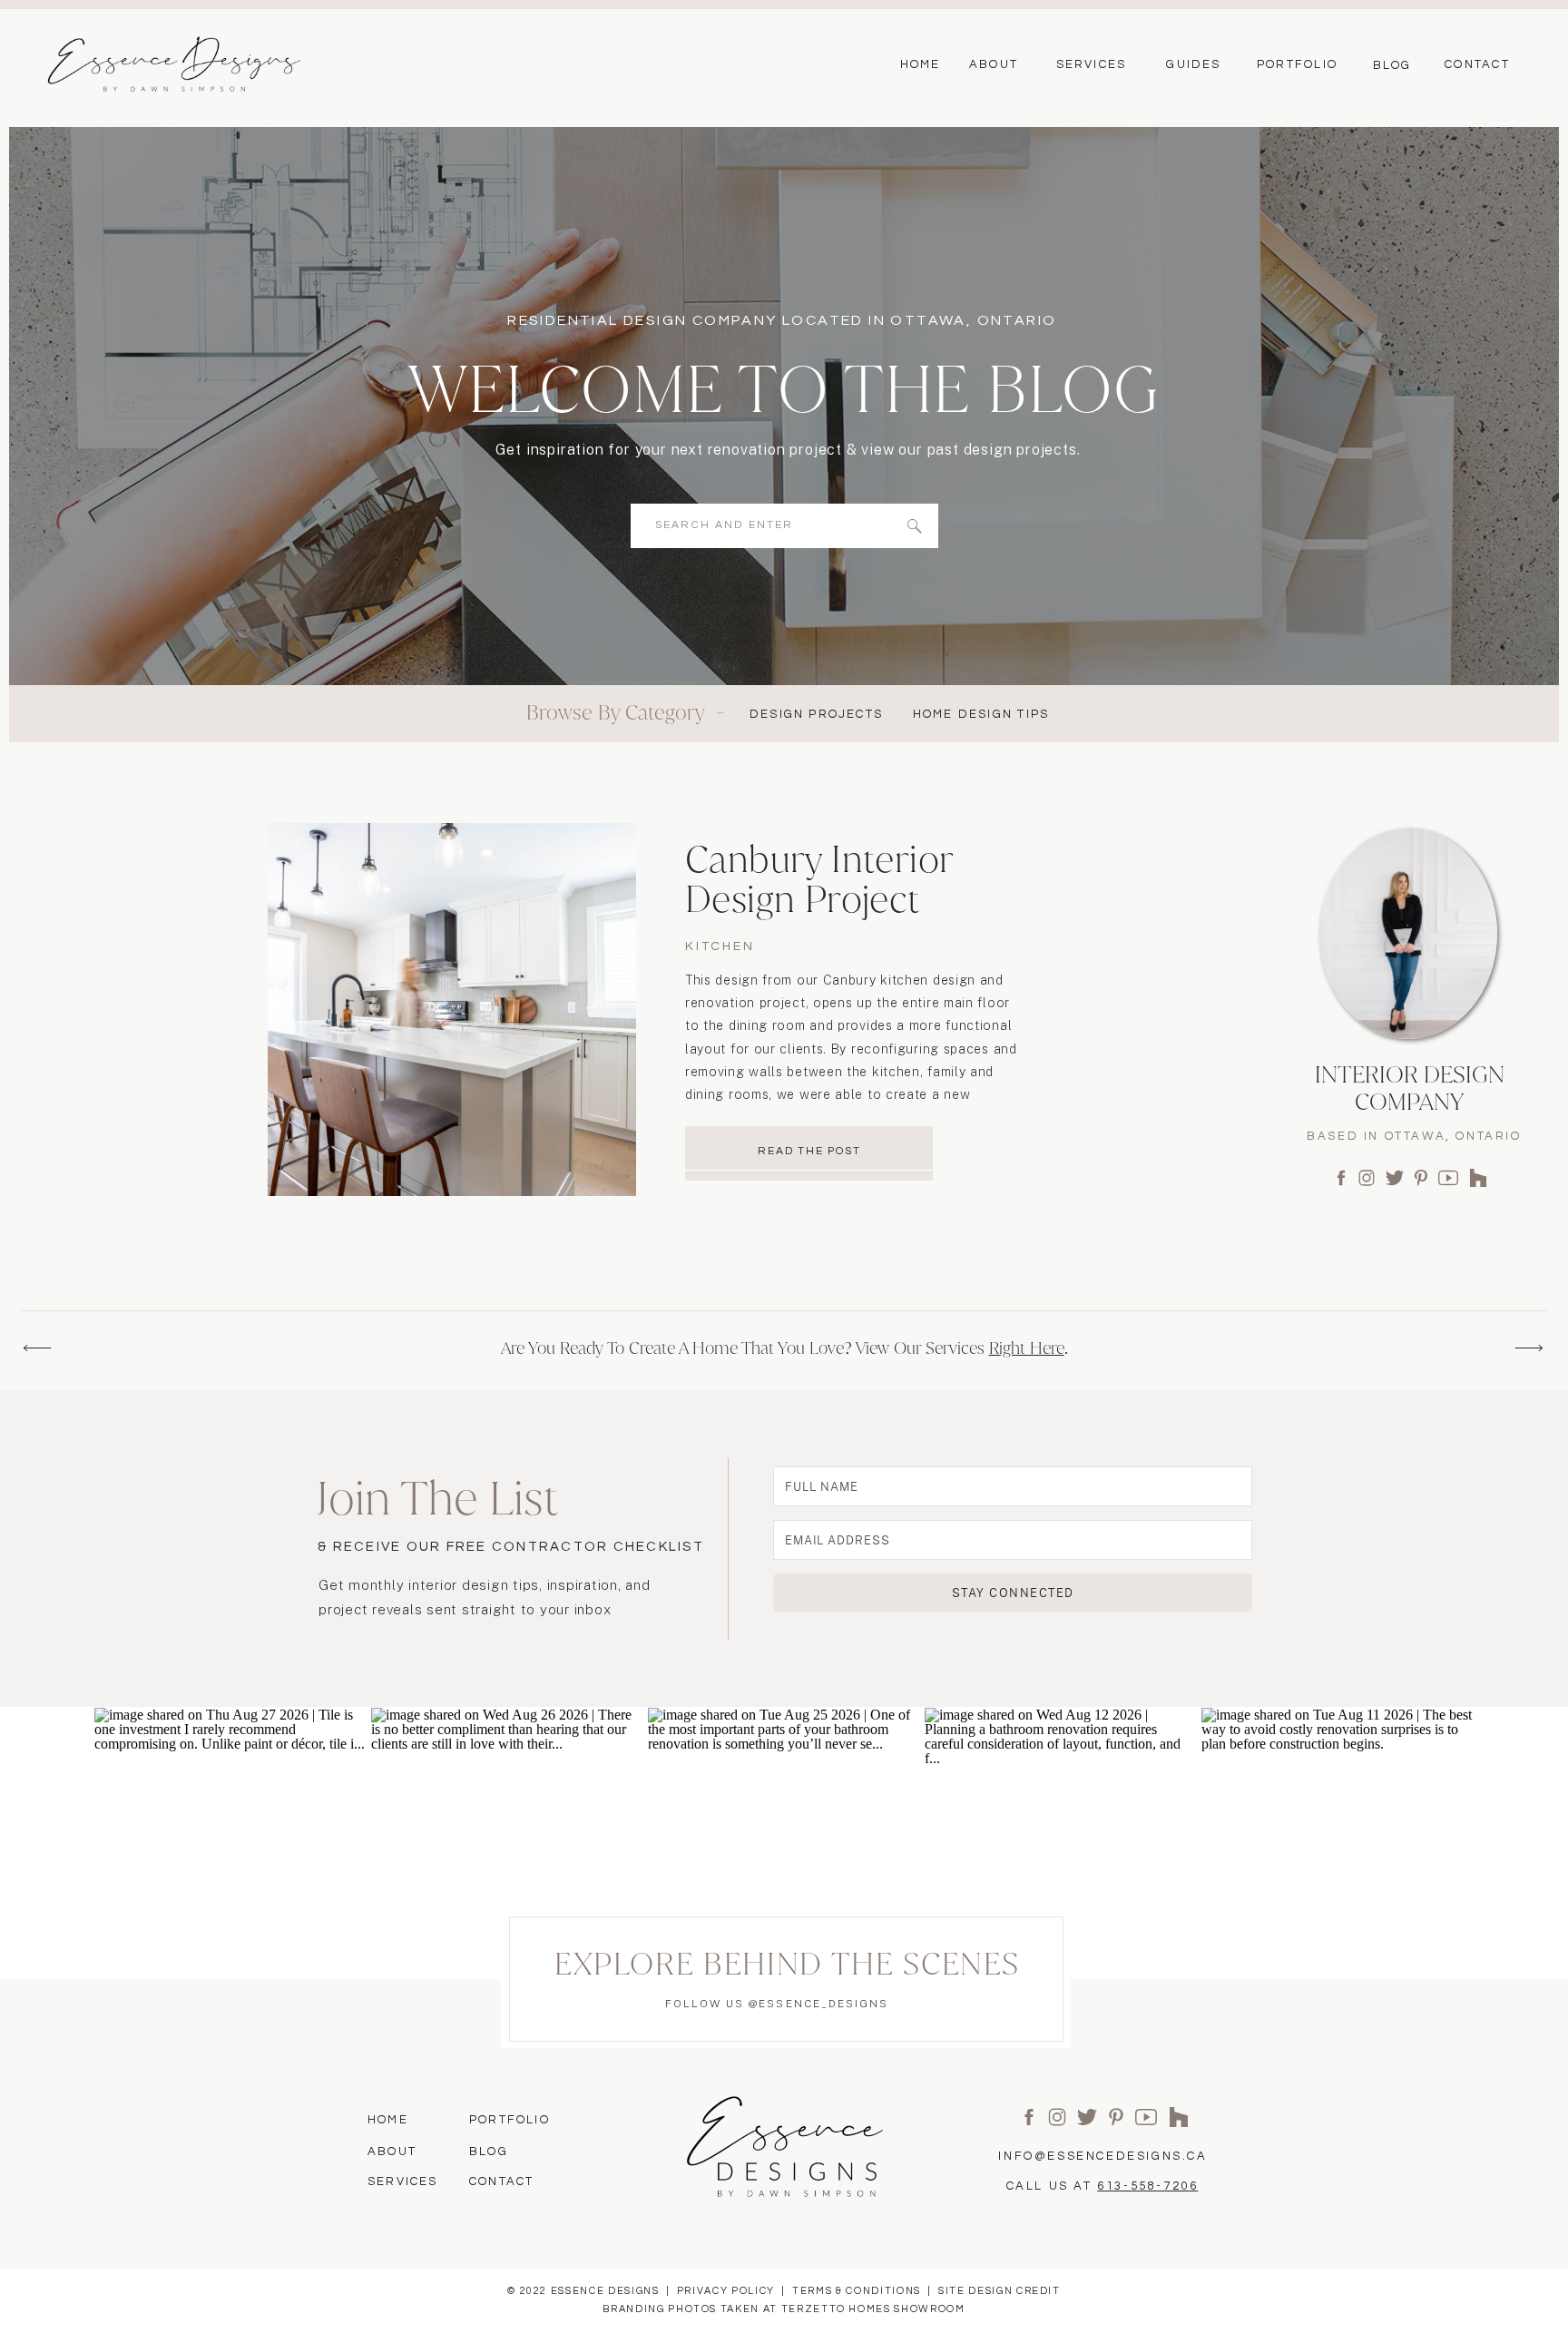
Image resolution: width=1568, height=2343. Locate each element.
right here (1027, 1348)
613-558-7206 (1147, 2186)
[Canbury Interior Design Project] (452, 1010)
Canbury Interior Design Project (819, 879)
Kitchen (720, 946)
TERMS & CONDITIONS (857, 2291)
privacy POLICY (726, 2291)
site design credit (1000, 2291)
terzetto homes (836, 2309)
